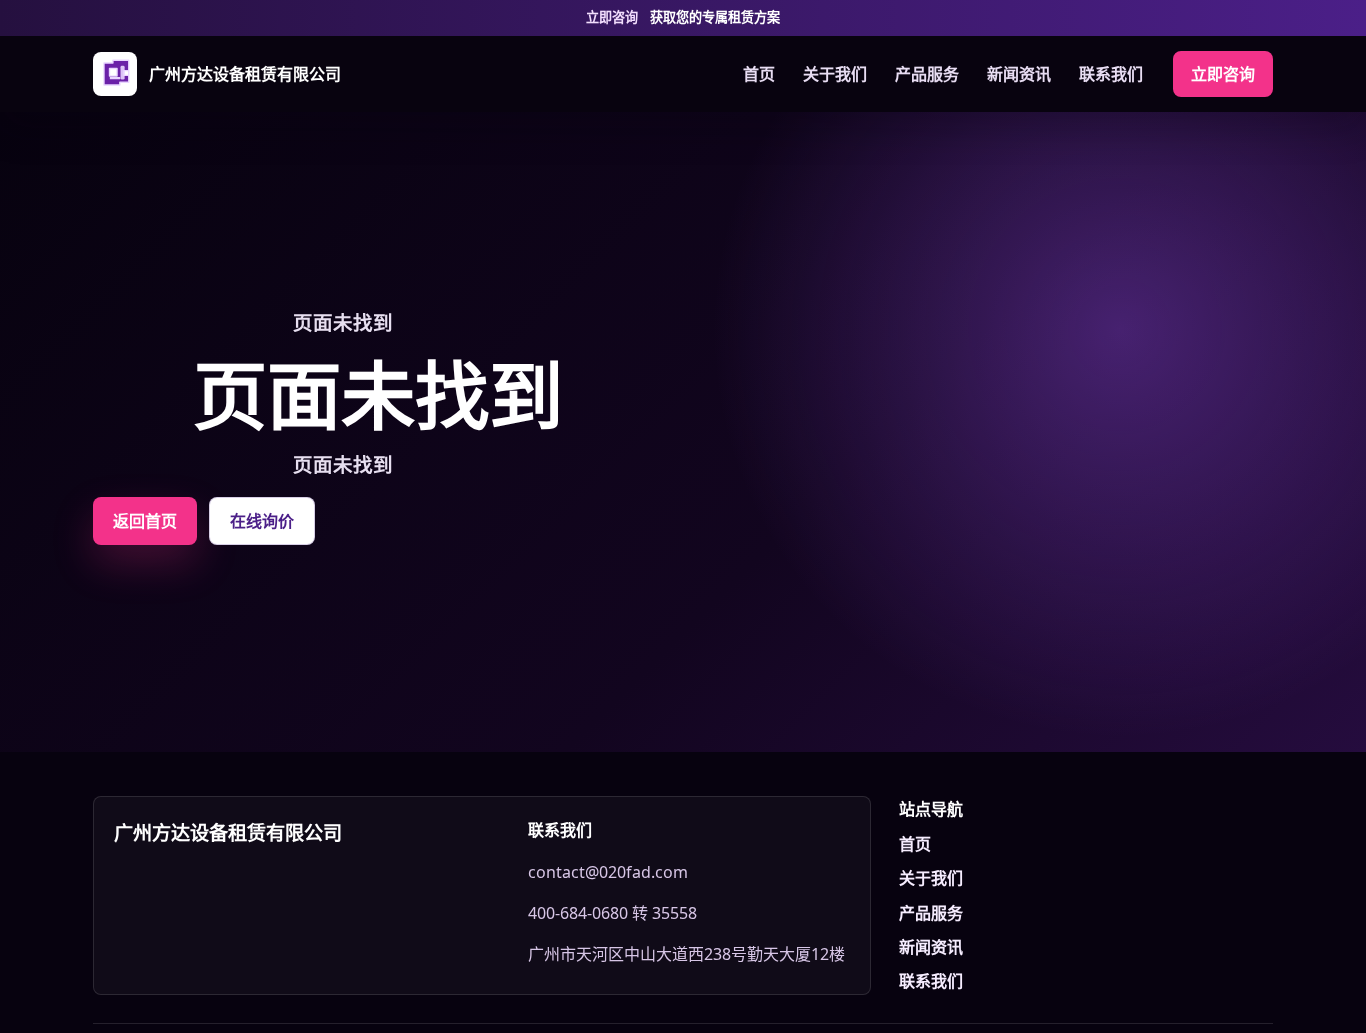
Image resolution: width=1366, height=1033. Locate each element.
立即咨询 (1223, 74)
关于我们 (835, 74)
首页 (759, 74)
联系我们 (1111, 74)
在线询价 (262, 521)
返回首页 (145, 521)
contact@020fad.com (608, 872)
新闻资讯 (1019, 74)
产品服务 (927, 74)
